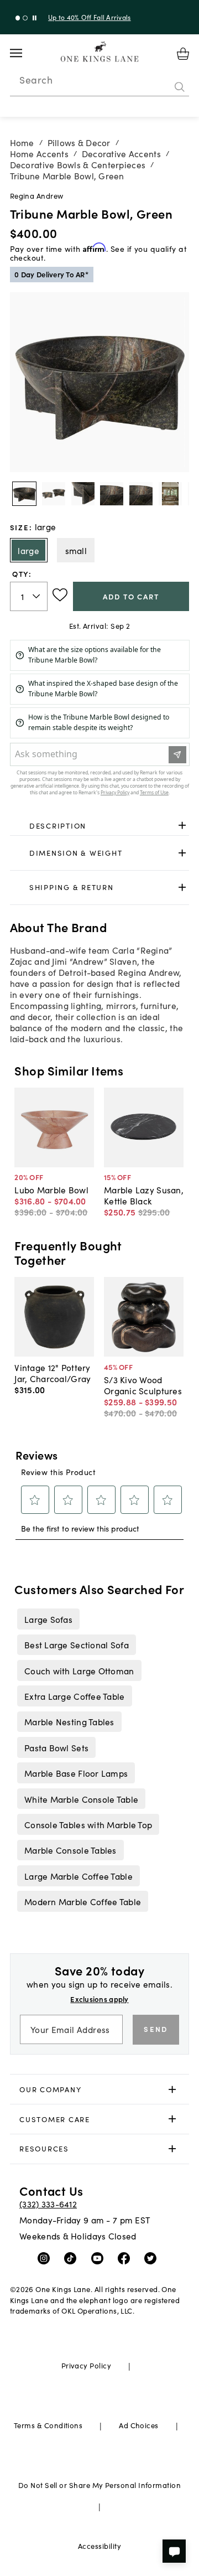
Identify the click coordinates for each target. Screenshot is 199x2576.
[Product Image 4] (141, 494)
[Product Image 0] (24, 494)
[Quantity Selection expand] (37, 596)
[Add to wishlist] (60, 595)
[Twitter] (153, 2257)
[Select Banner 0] (18, 18)
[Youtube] (100, 2257)
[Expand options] (182, 826)
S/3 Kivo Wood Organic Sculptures (143, 1385)
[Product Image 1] (54, 494)
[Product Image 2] (83, 494)
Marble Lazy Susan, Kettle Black (144, 1195)
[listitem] (48, 1619)
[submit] (180, 87)
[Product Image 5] (170, 494)
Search (36, 80)
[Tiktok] (73, 2257)
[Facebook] (126, 2257)
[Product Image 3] (112, 494)
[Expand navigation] (25, 53)
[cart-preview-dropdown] (183, 54)
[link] (100, 826)
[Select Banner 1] (25, 18)
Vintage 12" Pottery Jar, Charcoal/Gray (53, 1373)
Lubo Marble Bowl (51, 1189)
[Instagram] (46, 2257)
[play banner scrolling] (35, 18)
